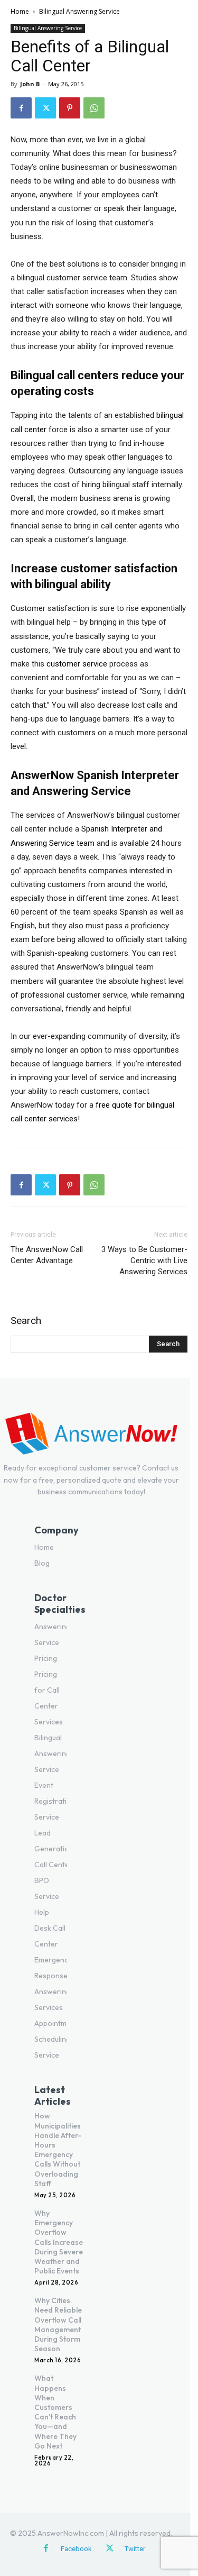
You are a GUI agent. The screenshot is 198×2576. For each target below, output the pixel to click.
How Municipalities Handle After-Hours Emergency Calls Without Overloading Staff (58, 2149)
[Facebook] (21, 108)
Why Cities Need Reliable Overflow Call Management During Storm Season (58, 2324)
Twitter (135, 2549)
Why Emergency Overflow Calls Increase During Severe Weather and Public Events (59, 2242)
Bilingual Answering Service (79, 11)
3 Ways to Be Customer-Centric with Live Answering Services (144, 1260)
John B (30, 84)
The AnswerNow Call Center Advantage (47, 1255)
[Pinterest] (70, 108)
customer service (77, 664)
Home (20, 11)
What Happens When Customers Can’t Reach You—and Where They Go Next (55, 2412)
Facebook (76, 2549)
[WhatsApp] (94, 108)
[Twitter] (45, 108)
